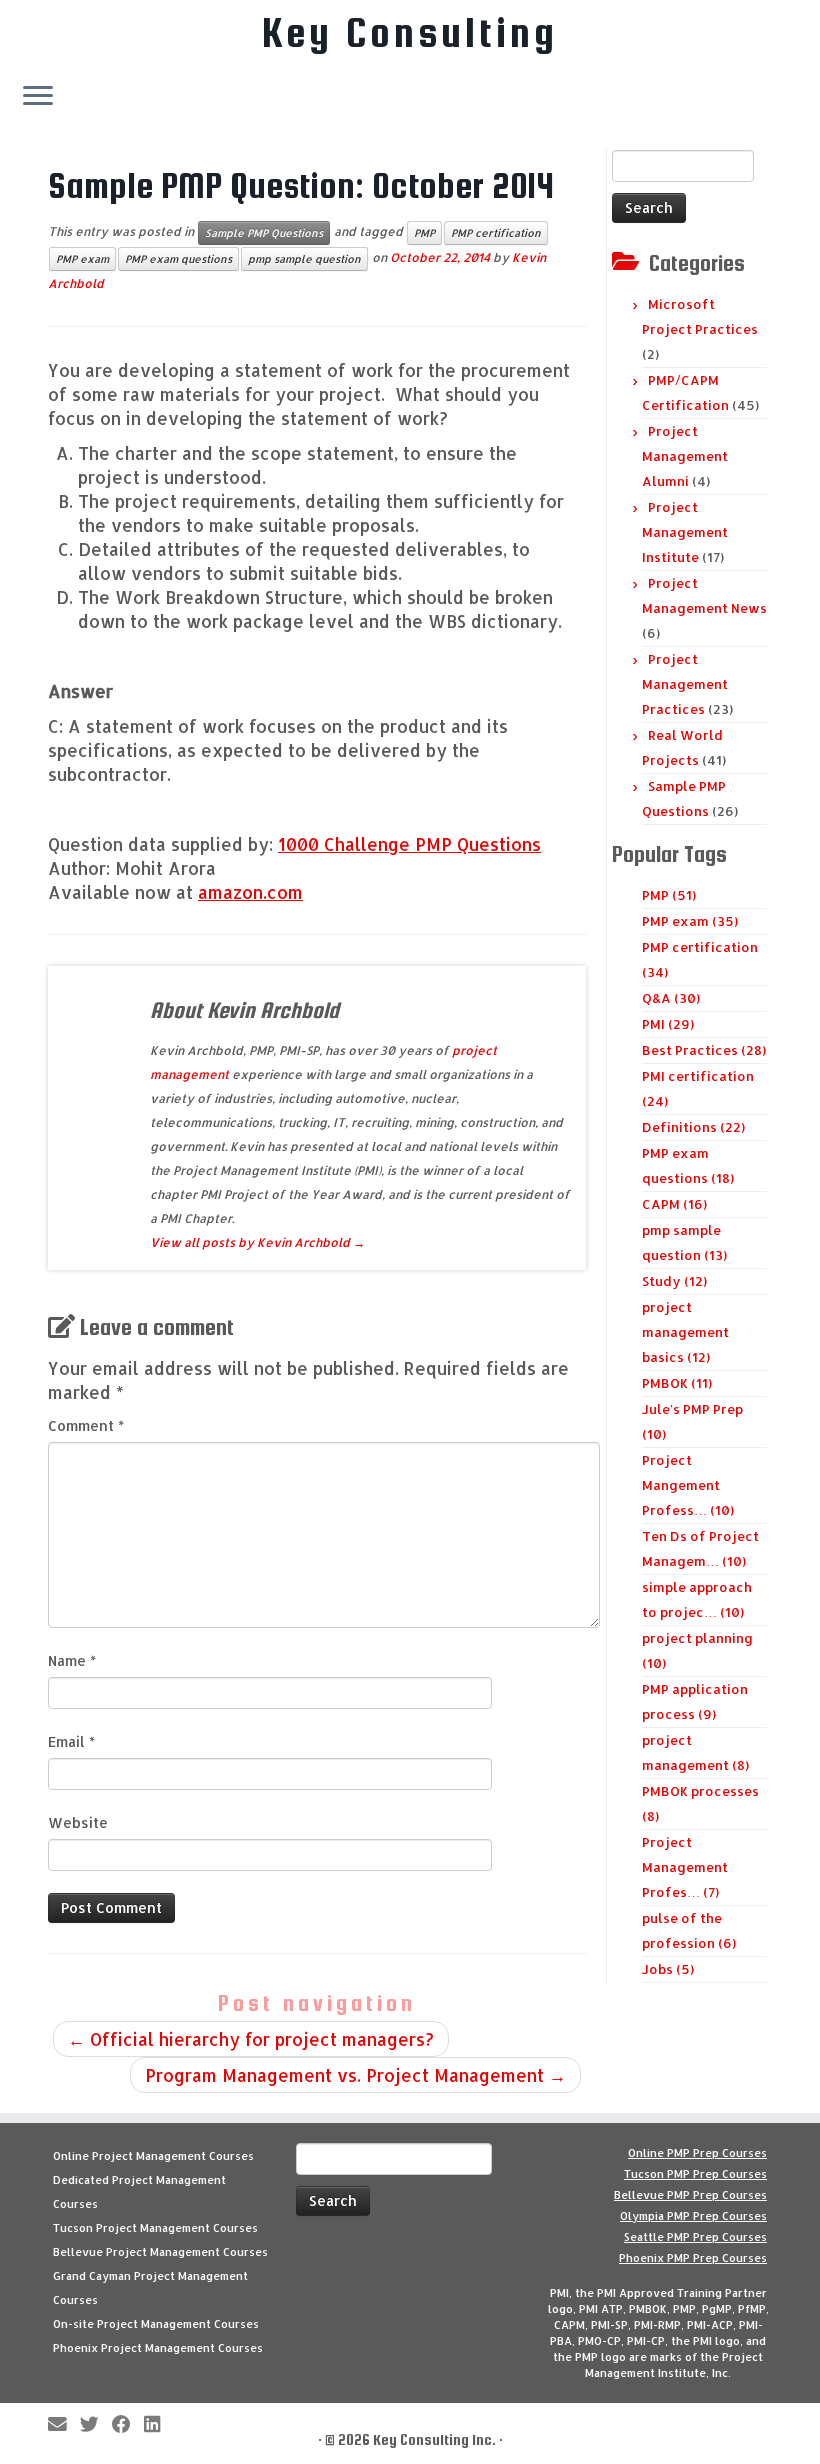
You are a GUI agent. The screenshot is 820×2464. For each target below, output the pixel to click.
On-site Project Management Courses (156, 2324)
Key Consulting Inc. (434, 2439)
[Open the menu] (38, 97)
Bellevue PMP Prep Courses (690, 2195)
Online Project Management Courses (153, 2156)
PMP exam (82, 259)
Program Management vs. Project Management (355, 2075)
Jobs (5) (668, 1969)
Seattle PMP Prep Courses (695, 2237)
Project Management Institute (685, 532)
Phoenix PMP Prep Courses (693, 2258)
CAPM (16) (674, 1204)
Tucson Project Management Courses (155, 2228)
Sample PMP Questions (264, 233)
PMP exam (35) (690, 921)
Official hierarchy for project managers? (251, 2039)
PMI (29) (668, 1024)
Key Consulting (410, 33)
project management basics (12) (685, 1332)
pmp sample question (304, 259)
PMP (424, 233)
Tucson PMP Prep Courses (695, 2174)
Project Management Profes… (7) (685, 1867)
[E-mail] (64, 2425)
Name (72, 1660)
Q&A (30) (671, 998)
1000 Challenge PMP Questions (409, 844)
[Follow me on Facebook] (128, 2425)
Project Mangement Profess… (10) (688, 1485)
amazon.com (250, 892)
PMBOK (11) (677, 1383)
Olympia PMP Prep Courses (693, 2216)
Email (71, 1741)
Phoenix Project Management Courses (158, 2348)
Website (78, 1822)
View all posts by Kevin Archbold (257, 1242)
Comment (86, 1425)
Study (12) (674, 1281)
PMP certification (496, 233)
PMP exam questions (178, 259)
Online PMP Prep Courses (697, 2153)
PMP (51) (669, 895)
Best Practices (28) (704, 1050)
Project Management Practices (685, 684)
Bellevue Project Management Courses (160, 2252)
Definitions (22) (693, 1127)
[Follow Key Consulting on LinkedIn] (158, 2425)
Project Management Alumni (685, 456)
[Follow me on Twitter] (96, 2425)
